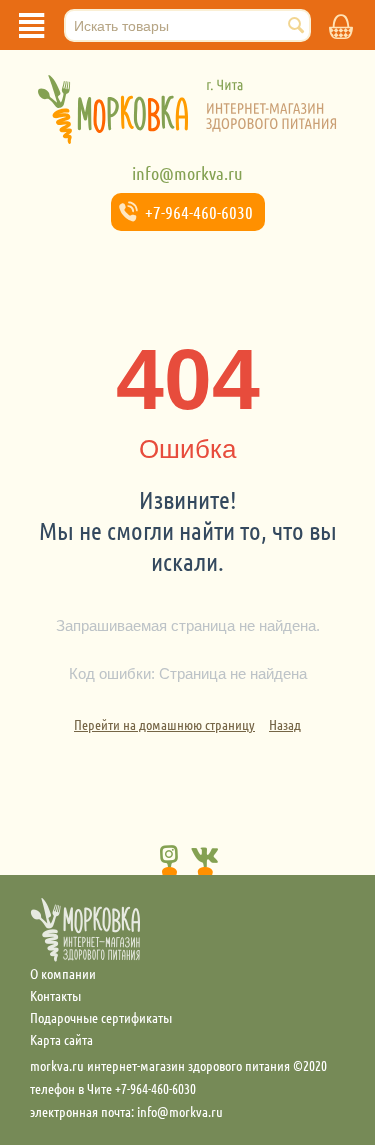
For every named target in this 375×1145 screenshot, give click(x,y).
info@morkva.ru (187, 173)
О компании (63, 973)
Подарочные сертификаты (101, 1017)
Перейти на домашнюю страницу (164, 724)
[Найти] (296, 27)
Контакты (55, 995)
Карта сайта (61, 1039)
